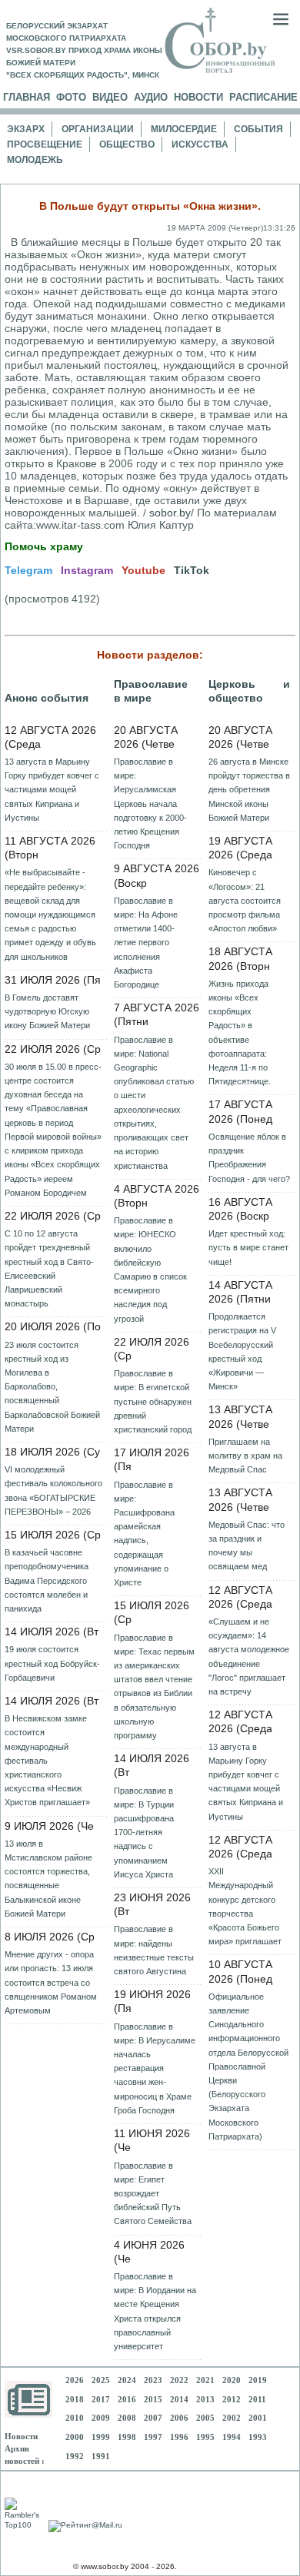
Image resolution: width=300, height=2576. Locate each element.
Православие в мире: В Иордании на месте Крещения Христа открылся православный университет (155, 2311)
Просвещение (45, 144)
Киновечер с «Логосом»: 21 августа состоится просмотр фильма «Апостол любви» (245, 900)
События (258, 129)
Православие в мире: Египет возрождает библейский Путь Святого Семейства (153, 2194)
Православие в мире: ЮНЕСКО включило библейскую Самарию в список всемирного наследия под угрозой (150, 1269)
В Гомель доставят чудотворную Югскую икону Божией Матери (47, 1011)
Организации (98, 129)
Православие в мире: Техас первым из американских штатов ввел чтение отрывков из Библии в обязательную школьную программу (154, 1686)
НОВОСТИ (198, 97)
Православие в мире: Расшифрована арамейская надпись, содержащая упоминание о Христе (144, 1534)
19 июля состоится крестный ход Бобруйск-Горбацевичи (52, 1663)
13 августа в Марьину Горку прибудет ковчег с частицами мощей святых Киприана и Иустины (52, 790)
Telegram (28, 570)
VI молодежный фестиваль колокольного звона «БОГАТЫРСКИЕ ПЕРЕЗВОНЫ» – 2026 (53, 1490)
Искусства (200, 144)
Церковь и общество (249, 691)
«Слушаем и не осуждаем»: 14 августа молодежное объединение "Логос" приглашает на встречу (249, 1656)
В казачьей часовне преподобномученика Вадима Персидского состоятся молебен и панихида (47, 1580)
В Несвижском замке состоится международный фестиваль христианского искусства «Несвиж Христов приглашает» (47, 1760)
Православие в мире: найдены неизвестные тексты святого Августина (154, 1950)
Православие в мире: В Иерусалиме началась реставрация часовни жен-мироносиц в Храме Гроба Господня (155, 2068)
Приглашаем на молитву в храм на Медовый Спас (245, 1456)
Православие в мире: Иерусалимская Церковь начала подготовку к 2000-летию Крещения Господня (150, 803)
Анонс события (47, 698)
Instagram (87, 570)
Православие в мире (151, 691)
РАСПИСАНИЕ (263, 97)
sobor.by (170, 513)
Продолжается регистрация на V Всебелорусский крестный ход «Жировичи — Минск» (242, 1351)
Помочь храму (44, 546)
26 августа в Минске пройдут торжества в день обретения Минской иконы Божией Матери (249, 790)
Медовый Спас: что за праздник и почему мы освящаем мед (247, 1546)
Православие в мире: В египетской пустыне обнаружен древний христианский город (153, 1401)
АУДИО (151, 97)
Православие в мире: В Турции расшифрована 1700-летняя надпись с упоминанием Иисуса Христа (144, 1832)
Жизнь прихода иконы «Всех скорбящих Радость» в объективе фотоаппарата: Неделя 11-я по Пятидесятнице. (240, 1032)
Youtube (143, 570)
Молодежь (35, 160)
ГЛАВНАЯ (27, 97)
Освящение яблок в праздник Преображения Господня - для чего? (249, 1158)
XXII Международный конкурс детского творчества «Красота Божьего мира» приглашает (245, 1906)
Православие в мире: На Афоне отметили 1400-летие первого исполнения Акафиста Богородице (146, 943)
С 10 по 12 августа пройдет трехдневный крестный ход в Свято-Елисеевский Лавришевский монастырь (49, 1268)
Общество (127, 144)
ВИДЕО (110, 97)
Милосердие (184, 129)
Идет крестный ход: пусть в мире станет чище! (248, 1247)
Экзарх (26, 129)
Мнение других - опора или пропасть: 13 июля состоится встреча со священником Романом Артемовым (51, 1982)
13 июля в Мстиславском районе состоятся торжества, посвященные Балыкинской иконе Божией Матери (48, 1879)
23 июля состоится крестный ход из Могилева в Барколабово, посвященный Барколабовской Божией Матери (52, 1387)
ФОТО (71, 97)
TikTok (192, 570)
